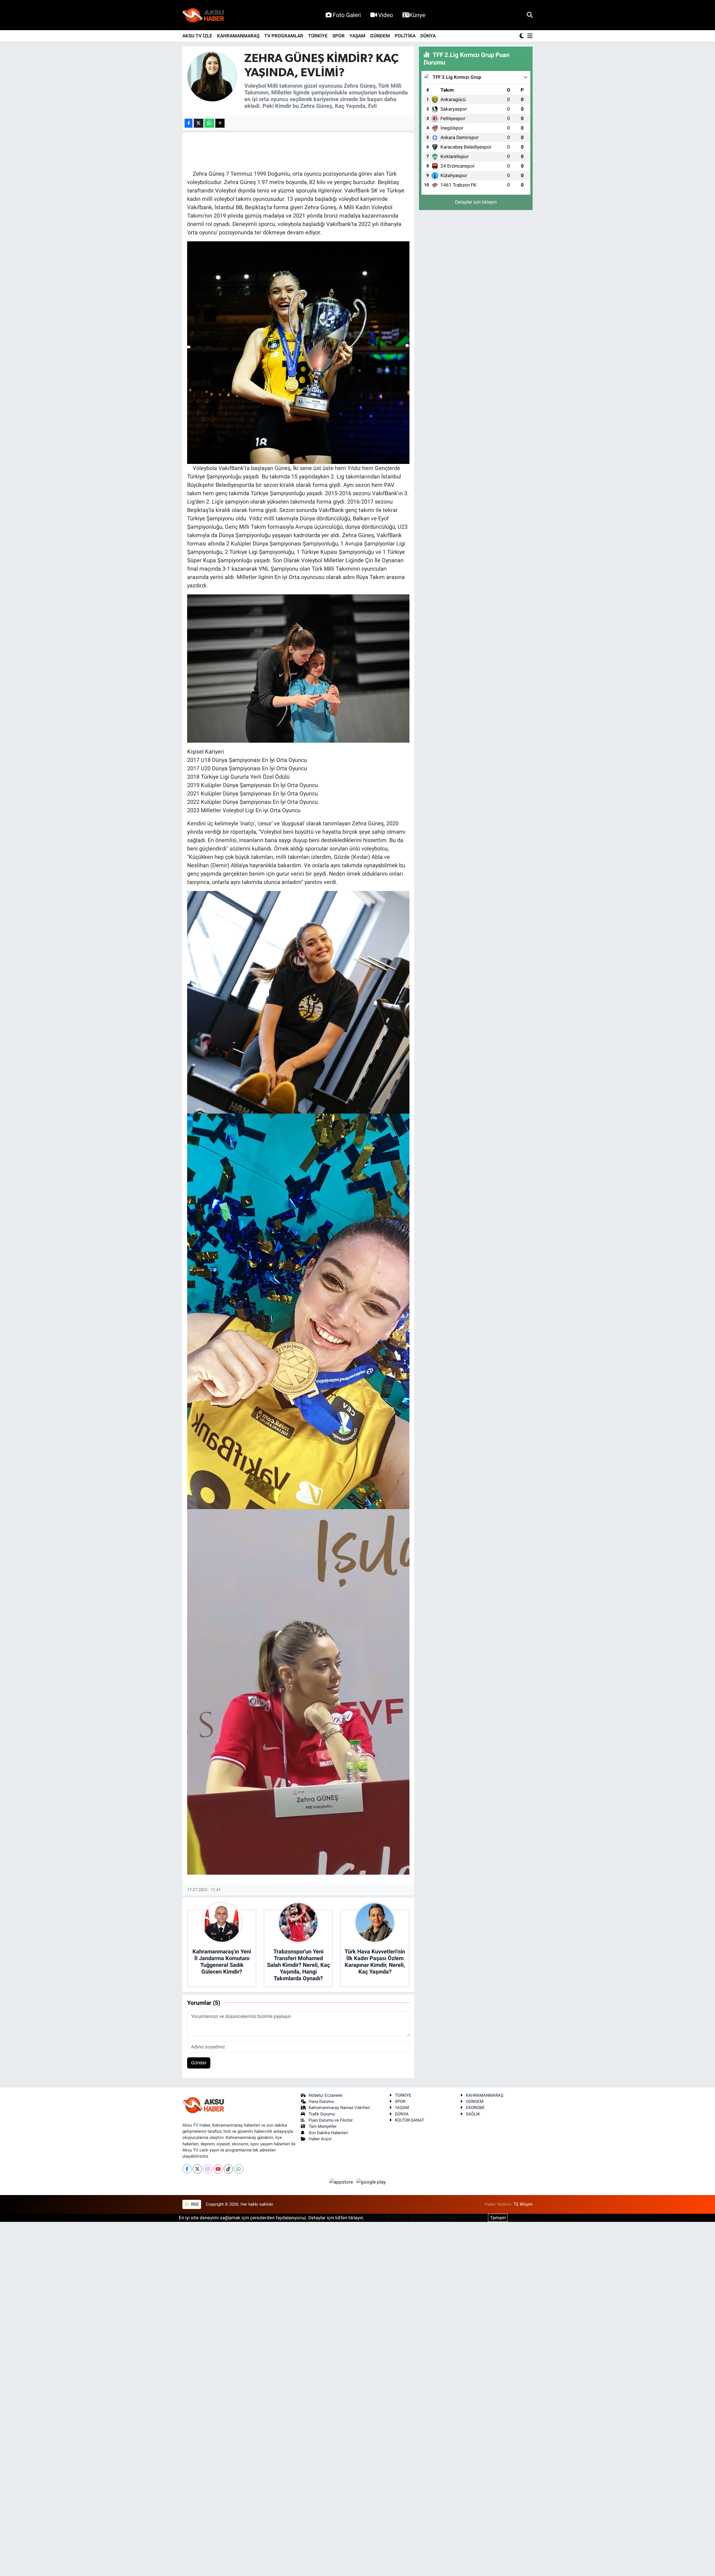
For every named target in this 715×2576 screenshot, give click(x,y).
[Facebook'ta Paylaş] (189, 123)
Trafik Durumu (322, 2114)
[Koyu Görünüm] (522, 36)
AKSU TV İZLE (197, 36)
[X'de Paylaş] (199, 123)
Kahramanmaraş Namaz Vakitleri (339, 2108)
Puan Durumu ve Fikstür (331, 2120)
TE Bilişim (523, 2204)
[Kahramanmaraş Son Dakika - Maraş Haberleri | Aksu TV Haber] (203, 15)
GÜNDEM (380, 36)
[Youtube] (218, 2169)
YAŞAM (357, 36)
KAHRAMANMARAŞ (238, 36)
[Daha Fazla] (220, 123)
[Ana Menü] (529, 36)
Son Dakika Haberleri (328, 2133)
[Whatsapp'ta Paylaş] (209, 123)
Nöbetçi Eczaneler (326, 2095)
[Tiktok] (228, 2169)
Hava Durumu (321, 2101)
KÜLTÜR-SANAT (410, 2120)
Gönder (199, 2063)
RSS (194, 2204)
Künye (417, 15)
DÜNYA (428, 36)
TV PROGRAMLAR (284, 36)
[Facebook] (187, 2169)
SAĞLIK (473, 2114)
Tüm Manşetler (323, 2126)
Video (386, 15)
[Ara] (530, 15)
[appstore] (342, 2182)
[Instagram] (208, 2169)
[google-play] (371, 2182)
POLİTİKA (405, 36)
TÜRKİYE (318, 36)
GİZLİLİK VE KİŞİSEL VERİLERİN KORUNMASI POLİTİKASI (426, 2218)
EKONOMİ (475, 2108)
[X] (197, 2169)
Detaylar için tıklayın (476, 202)
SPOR (339, 36)
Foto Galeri (347, 15)
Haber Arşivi (320, 2139)
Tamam (498, 2218)
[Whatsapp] (239, 2169)
